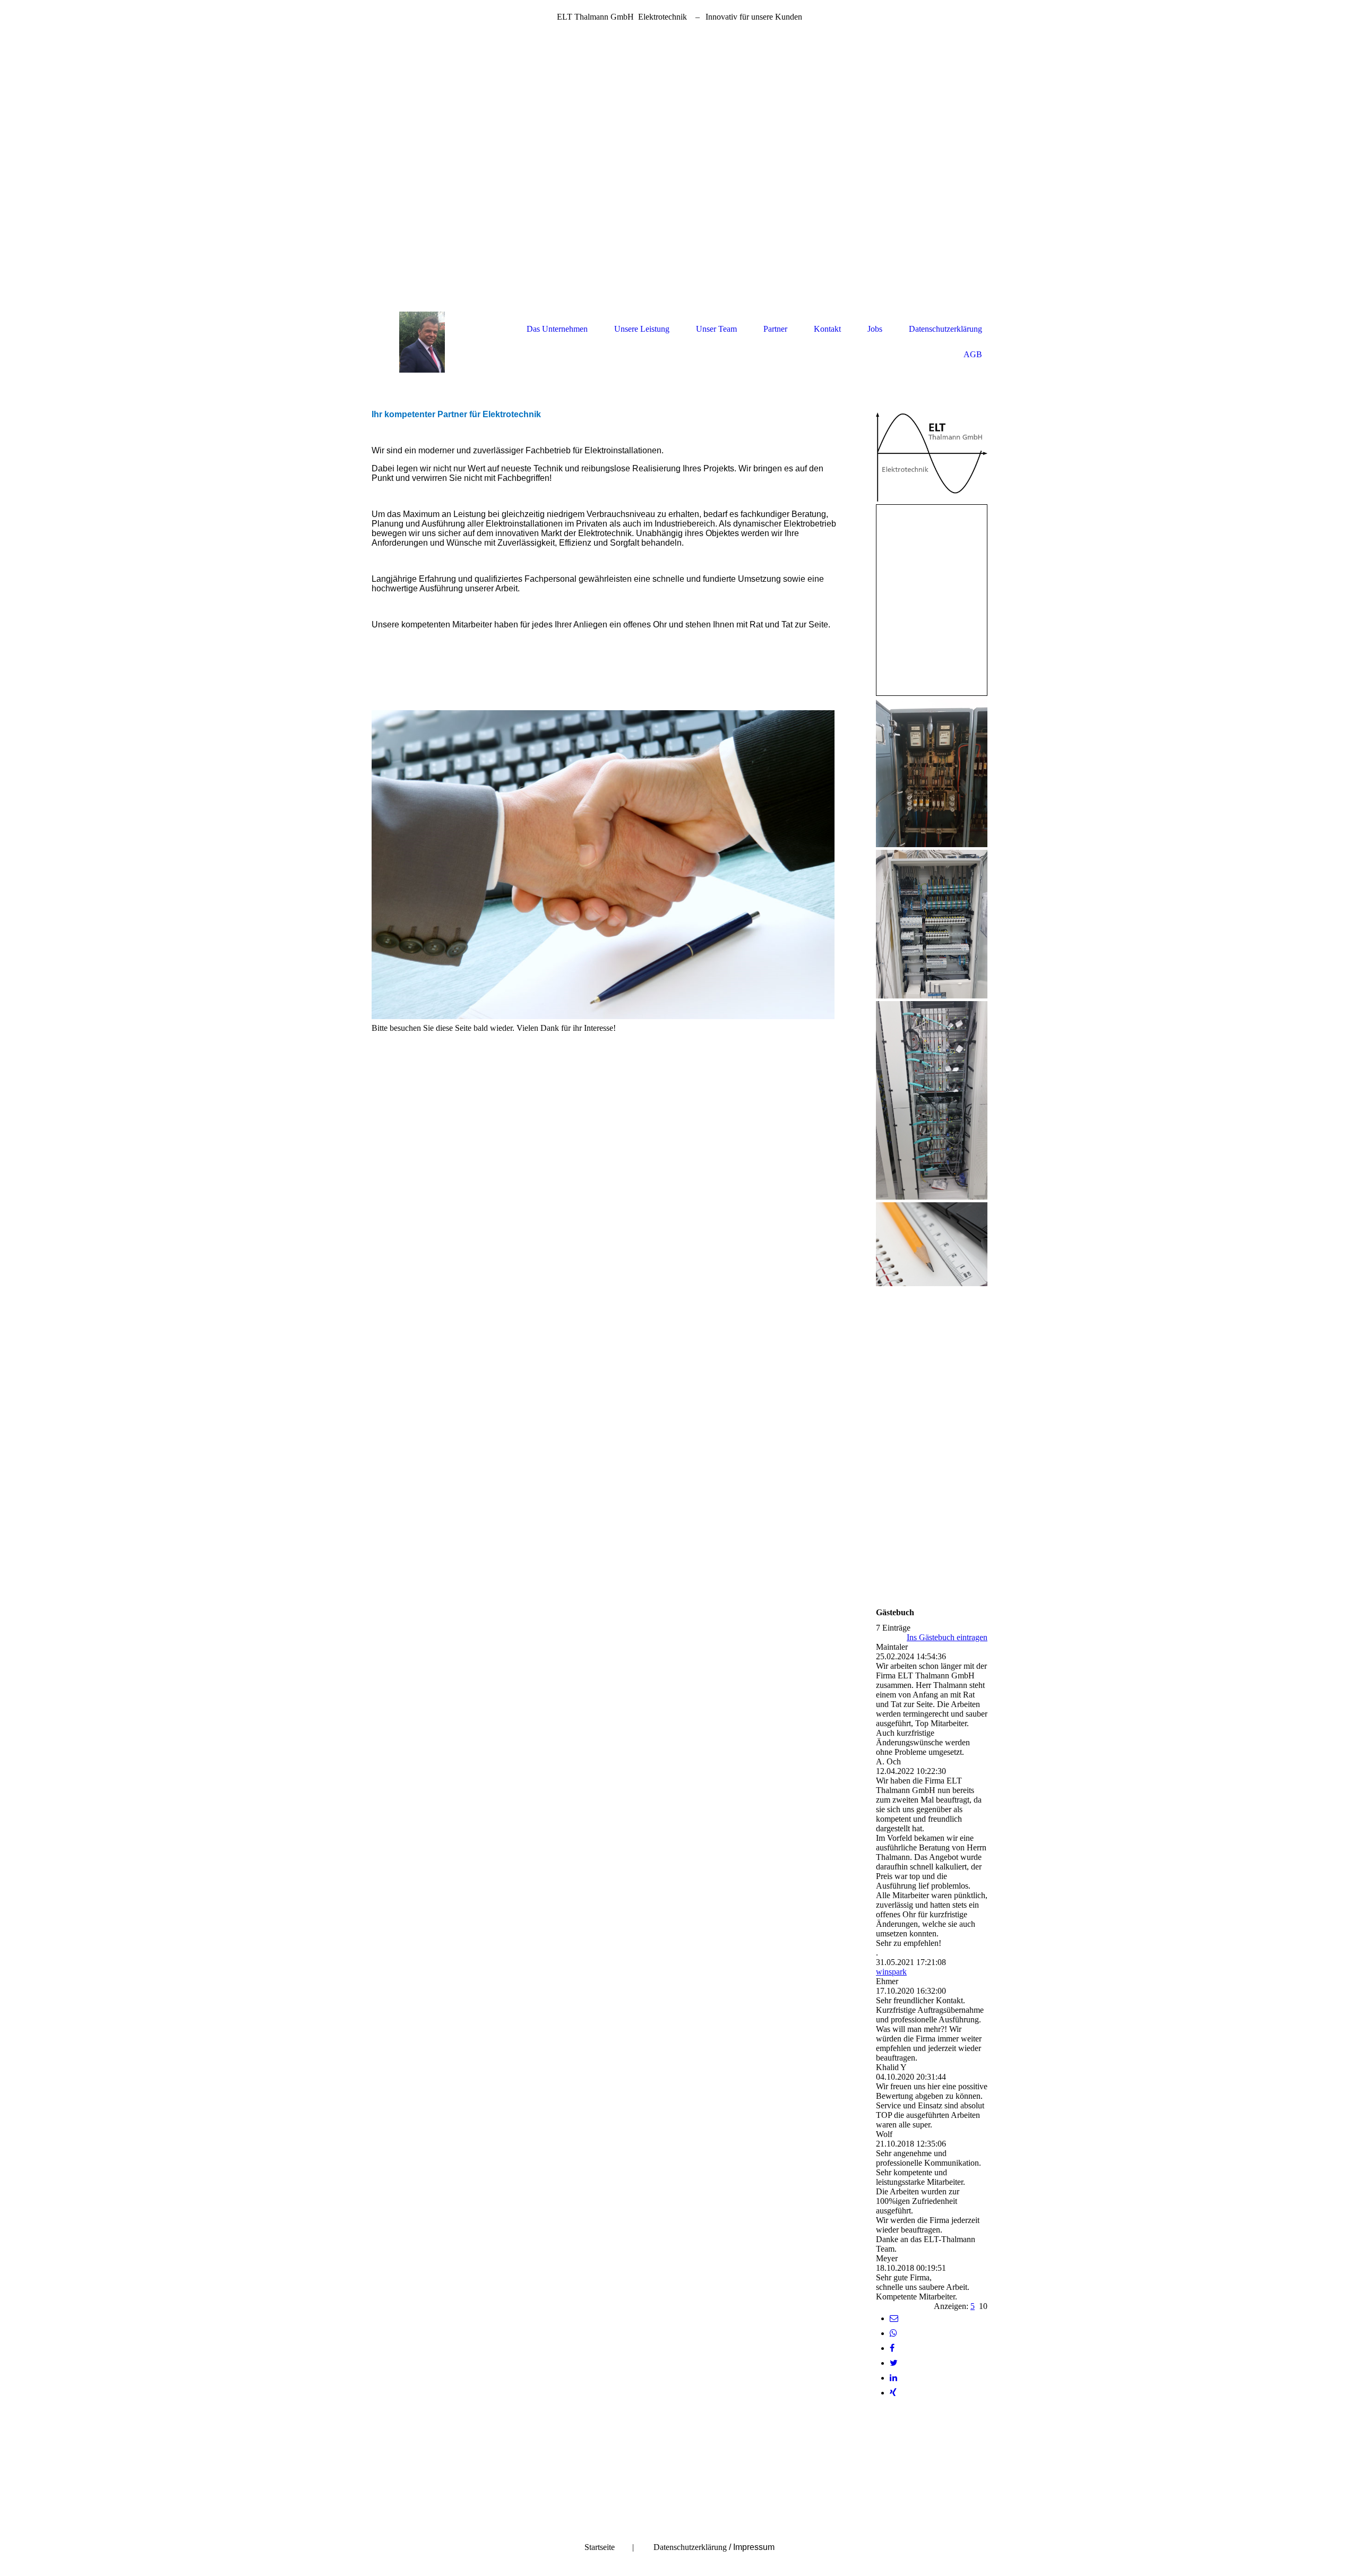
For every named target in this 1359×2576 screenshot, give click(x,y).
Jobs (875, 329)
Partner (775, 329)
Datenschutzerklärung (945, 329)
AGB (973, 354)
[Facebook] (892, 2348)
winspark (891, 1972)
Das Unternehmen (557, 329)
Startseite (600, 2547)
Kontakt (827, 329)
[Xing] (893, 2393)
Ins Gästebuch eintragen (947, 1637)
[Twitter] (894, 2363)
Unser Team (716, 329)
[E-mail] (894, 2318)
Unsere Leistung (642, 329)
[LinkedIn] (893, 2378)
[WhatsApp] (893, 2333)
